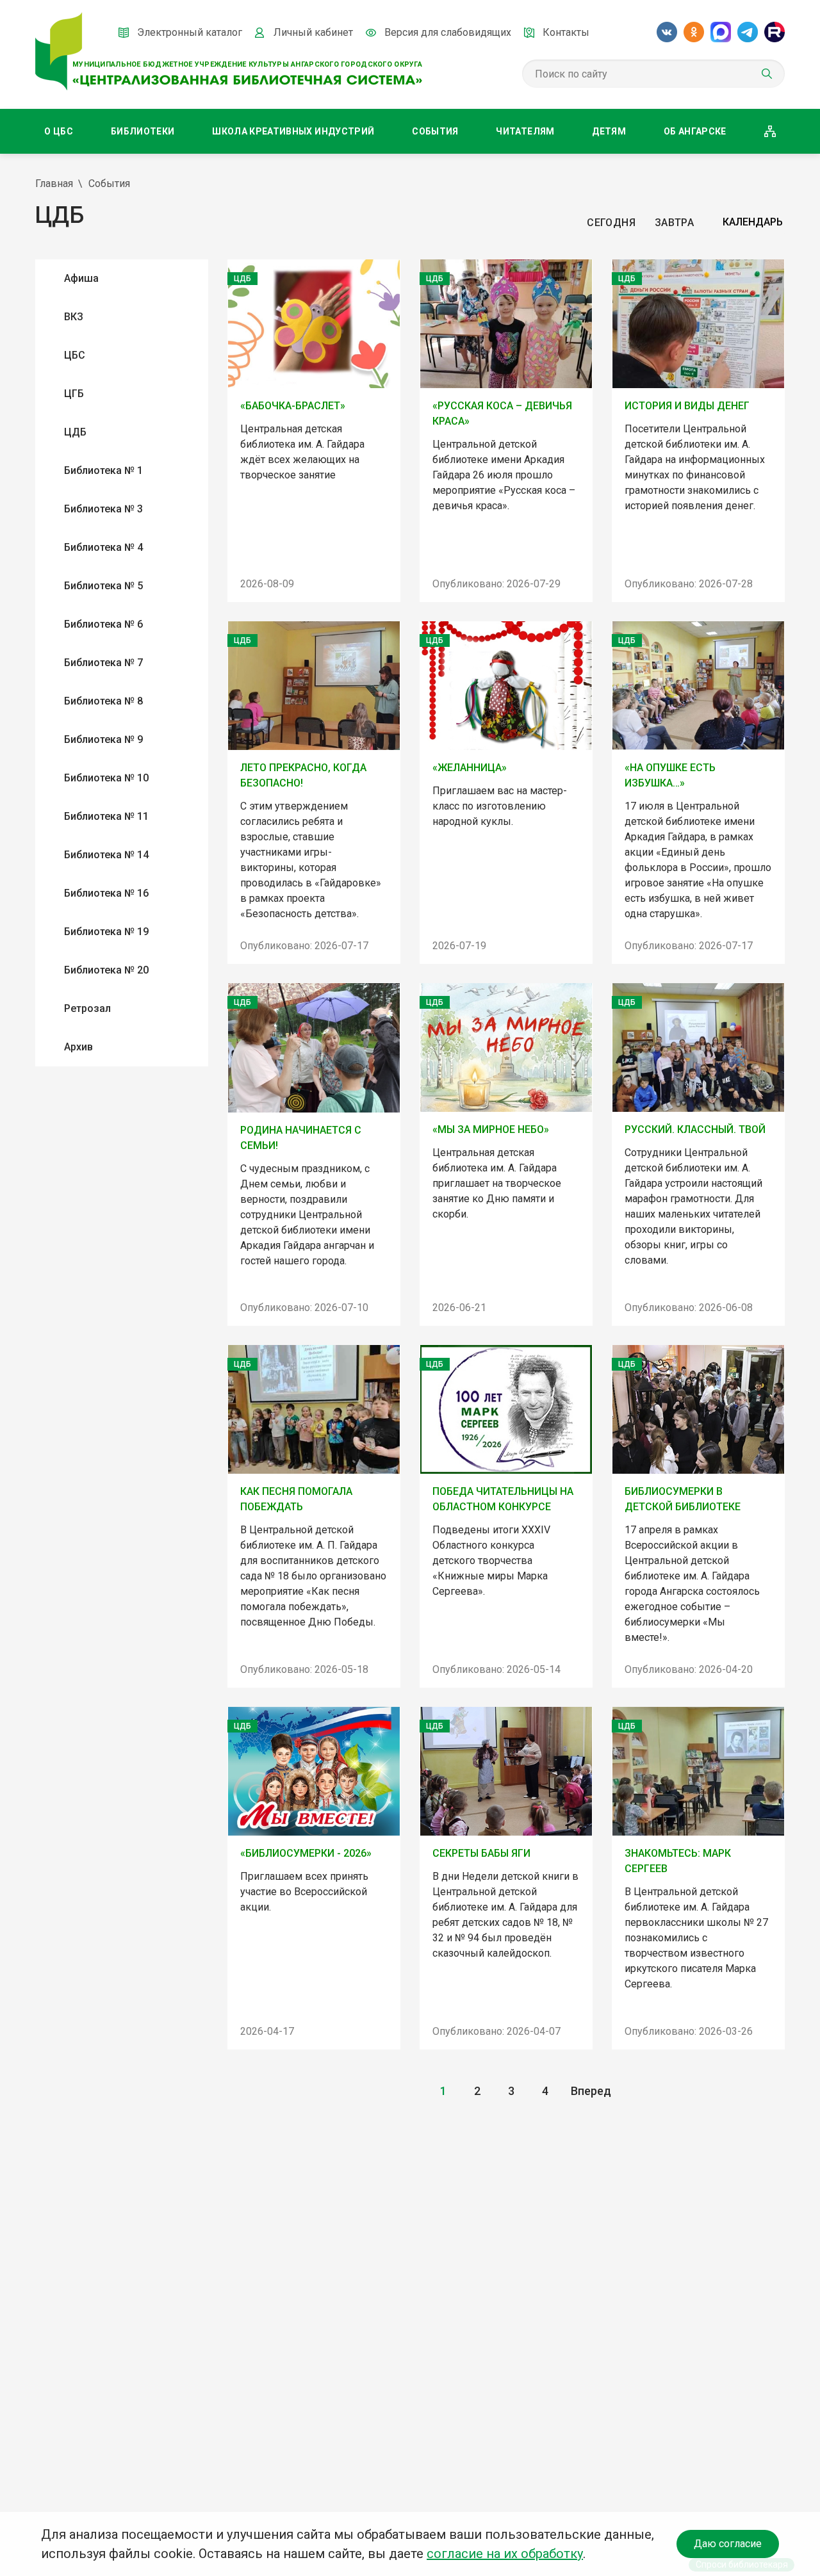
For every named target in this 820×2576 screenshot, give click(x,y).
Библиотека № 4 (103, 547)
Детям (609, 131)
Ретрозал (87, 1008)
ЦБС (75, 355)
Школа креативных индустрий (293, 131)
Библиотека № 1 (103, 470)
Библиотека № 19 (106, 932)
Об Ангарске (695, 131)
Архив (78, 1047)
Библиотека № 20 (106, 970)
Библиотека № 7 (103, 663)
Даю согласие (728, 2544)
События (435, 131)
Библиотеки (143, 131)
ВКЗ (74, 317)
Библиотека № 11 (106, 816)
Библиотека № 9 (103, 739)
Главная (54, 183)
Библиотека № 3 (103, 509)
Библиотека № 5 (103, 586)
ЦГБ (74, 394)
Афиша (81, 278)
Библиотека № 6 (103, 624)
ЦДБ (75, 432)
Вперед (591, 2091)
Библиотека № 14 (106, 855)
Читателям (525, 131)
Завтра (674, 223)
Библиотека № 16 (106, 893)
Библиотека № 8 (103, 701)
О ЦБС (59, 131)
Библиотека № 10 (106, 778)
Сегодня (611, 223)
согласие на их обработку (505, 2554)
